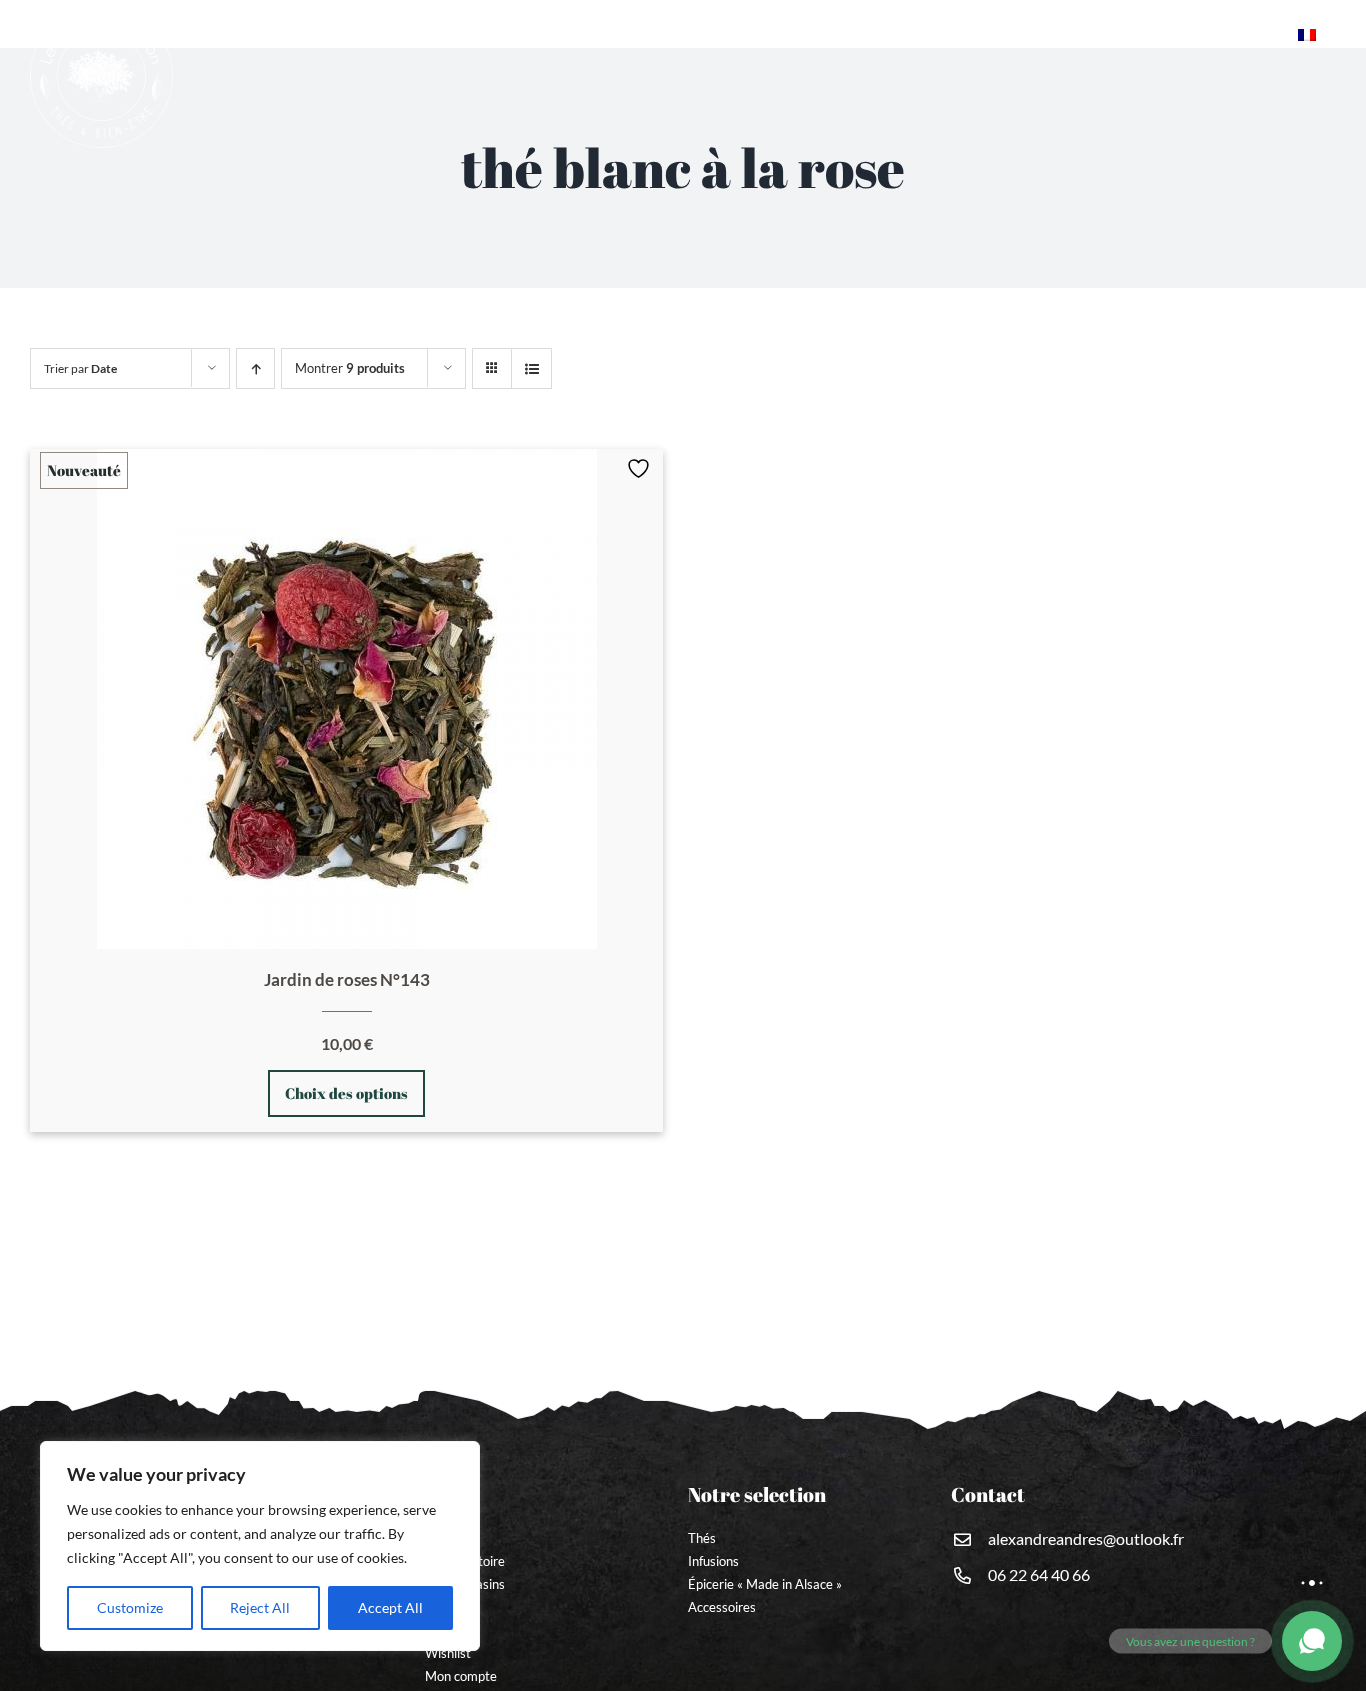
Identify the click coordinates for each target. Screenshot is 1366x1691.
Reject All (260, 1607)
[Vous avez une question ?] (1312, 1641)
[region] (260, 1546)
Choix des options (346, 1093)
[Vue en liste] (531, 368)
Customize (130, 1607)
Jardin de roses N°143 (347, 979)
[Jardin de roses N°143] (346, 699)
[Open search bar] (1278, 36)
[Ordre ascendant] (255, 368)
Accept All (390, 1607)
